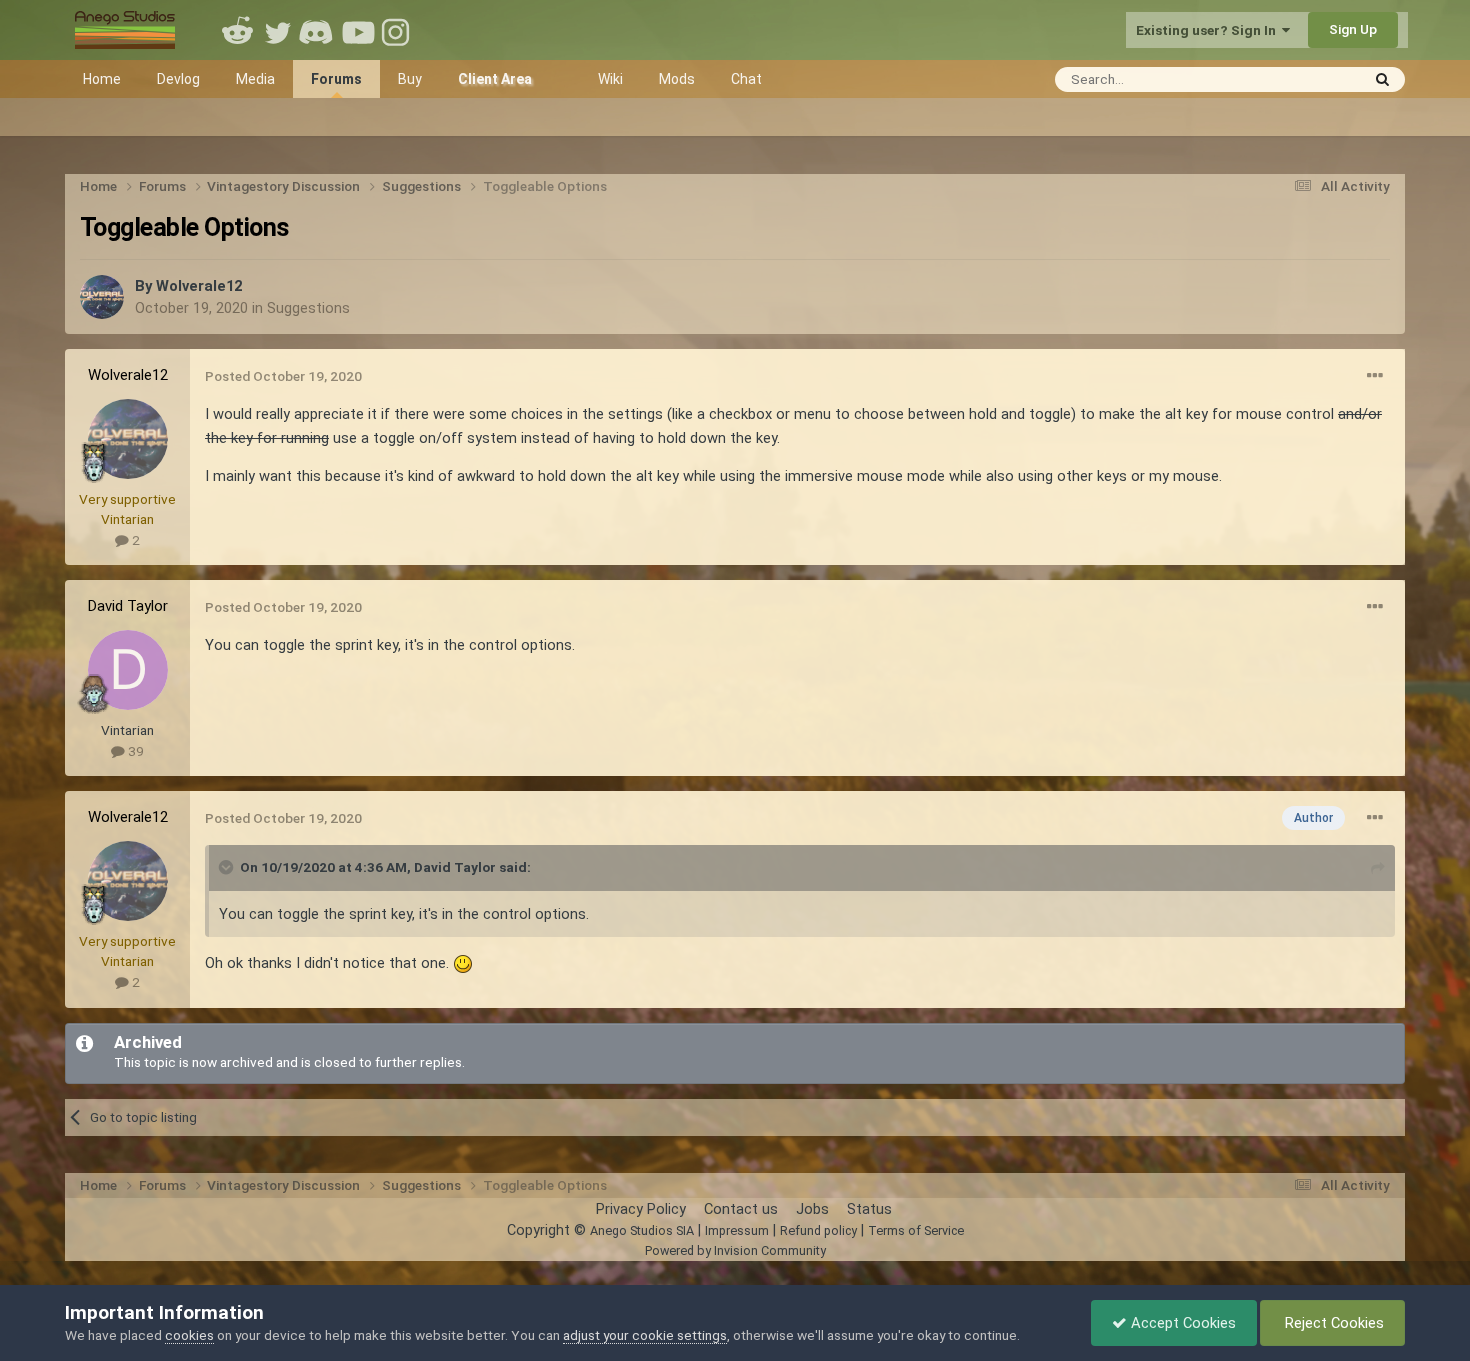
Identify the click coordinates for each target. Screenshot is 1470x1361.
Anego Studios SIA (642, 1230)
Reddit (238, 30)
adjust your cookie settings (645, 1335)
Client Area (495, 79)
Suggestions (308, 308)
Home (102, 79)
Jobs (812, 1209)
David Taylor (128, 606)
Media (255, 79)
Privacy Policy (641, 1209)
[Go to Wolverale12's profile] (102, 297)
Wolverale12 (199, 286)
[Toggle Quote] (228, 867)
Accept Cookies (1181, 1323)
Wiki (610, 79)
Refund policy (818, 1230)
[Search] (1382, 79)
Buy (410, 79)
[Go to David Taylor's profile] (128, 670)
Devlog (178, 79)
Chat (746, 79)
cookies (189, 1335)
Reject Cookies (1332, 1323)
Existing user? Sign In (1209, 30)
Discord (318, 30)
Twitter (278, 30)
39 (134, 751)
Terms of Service (916, 1230)
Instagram (398, 30)
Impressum (737, 1230)
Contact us (741, 1209)
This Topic (1301, 78)
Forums (336, 79)
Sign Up (1353, 29)
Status (869, 1209)
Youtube (358, 30)
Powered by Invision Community (735, 1250)
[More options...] (1375, 376)
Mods (677, 79)
